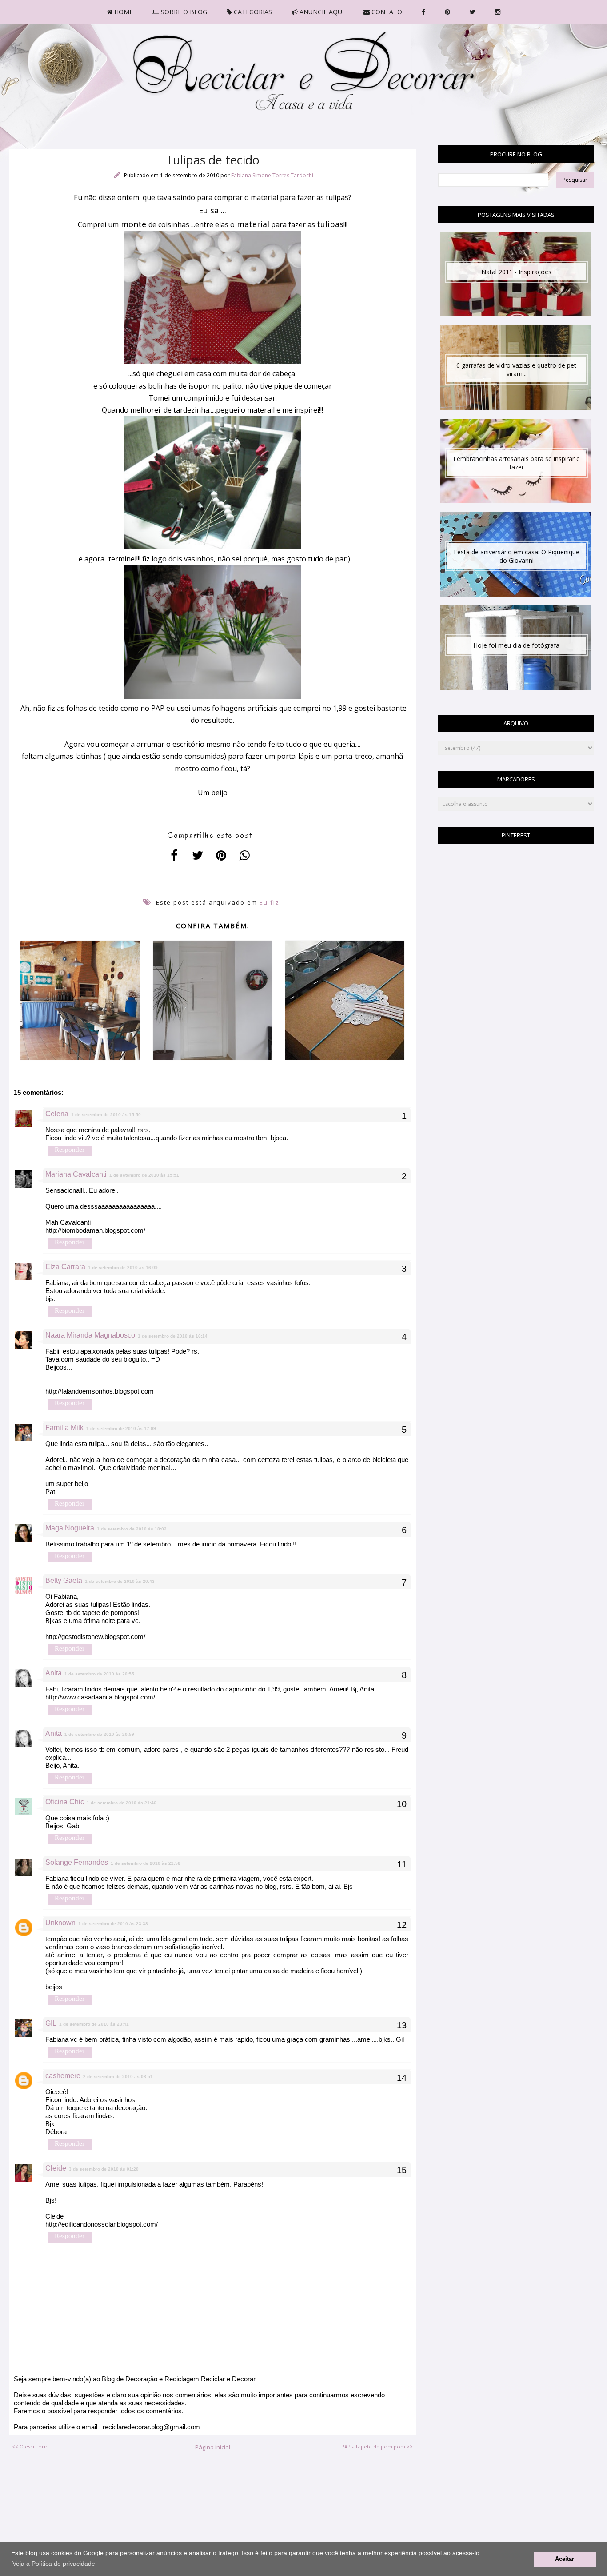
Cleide (56, 2168)
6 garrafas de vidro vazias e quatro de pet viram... (516, 369)
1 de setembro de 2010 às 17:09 (121, 1428)
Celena (57, 1114)
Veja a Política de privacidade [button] (54, 2564)
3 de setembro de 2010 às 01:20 (104, 2169)
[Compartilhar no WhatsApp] (245, 855)
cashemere (63, 2076)
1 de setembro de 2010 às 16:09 (123, 1268)
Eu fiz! (271, 902)
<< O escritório (30, 2446)
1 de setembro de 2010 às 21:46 (122, 1803)
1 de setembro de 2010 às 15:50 (106, 1115)
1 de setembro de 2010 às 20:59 (99, 1734)
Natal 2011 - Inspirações (516, 272)
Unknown (60, 1923)
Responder (70, 1150)
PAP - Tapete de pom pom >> (377, 2446)
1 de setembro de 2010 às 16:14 (173, 1336)
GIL (51, 2023)
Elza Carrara (65, 1267)
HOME (123, 12)
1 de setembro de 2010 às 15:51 (144, 1175)
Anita (54, 1673)
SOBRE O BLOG (183, 12)
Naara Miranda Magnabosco (90, 1335)
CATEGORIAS (252, 12)
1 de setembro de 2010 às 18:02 (132, 1529)
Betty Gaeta (64, 1580)
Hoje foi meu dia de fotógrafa (516, 645)
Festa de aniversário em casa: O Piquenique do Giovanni (517, 556)
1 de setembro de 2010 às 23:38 (113, 1924)
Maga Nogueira (70, 1528)
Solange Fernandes (77, 1862)
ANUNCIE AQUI (321, 12)
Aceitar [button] (565, 2559)
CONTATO (386, 12)
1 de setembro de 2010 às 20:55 (99, 1674)
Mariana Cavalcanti (76, 1174)
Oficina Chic (65, 1802)
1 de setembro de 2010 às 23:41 (94, 2024)
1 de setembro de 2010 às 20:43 (120, 1581)
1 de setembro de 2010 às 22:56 (146, 1863)
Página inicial (213, 2447)
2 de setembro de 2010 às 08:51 (118, 2077)
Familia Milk (64, 1428)
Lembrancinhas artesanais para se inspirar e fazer (517, 463)
